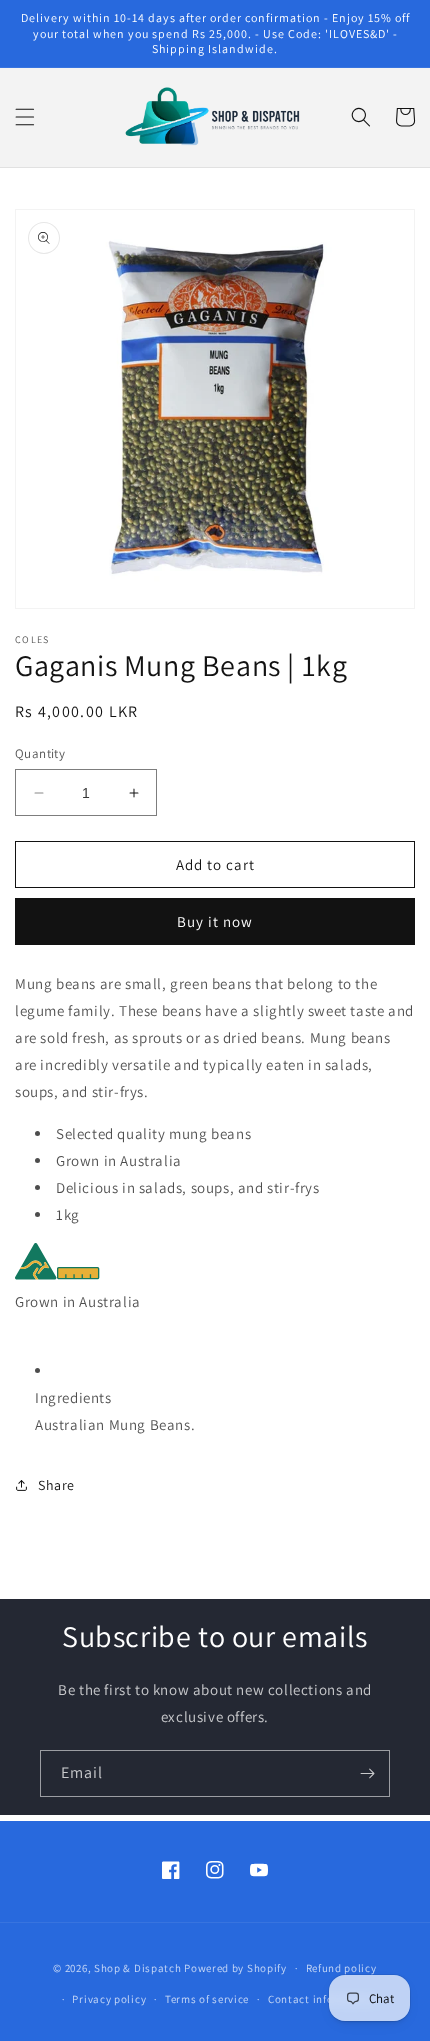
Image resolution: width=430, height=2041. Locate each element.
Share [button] (56, 1485)
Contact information (322, 1999)
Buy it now (215, 921)
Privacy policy (109, 1999)
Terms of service (207, 1999)
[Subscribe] (367, 1773)
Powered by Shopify (235, 1968)
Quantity (40, 753)
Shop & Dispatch (138, 1968)
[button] (25, 117)
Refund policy (341, 1968)
